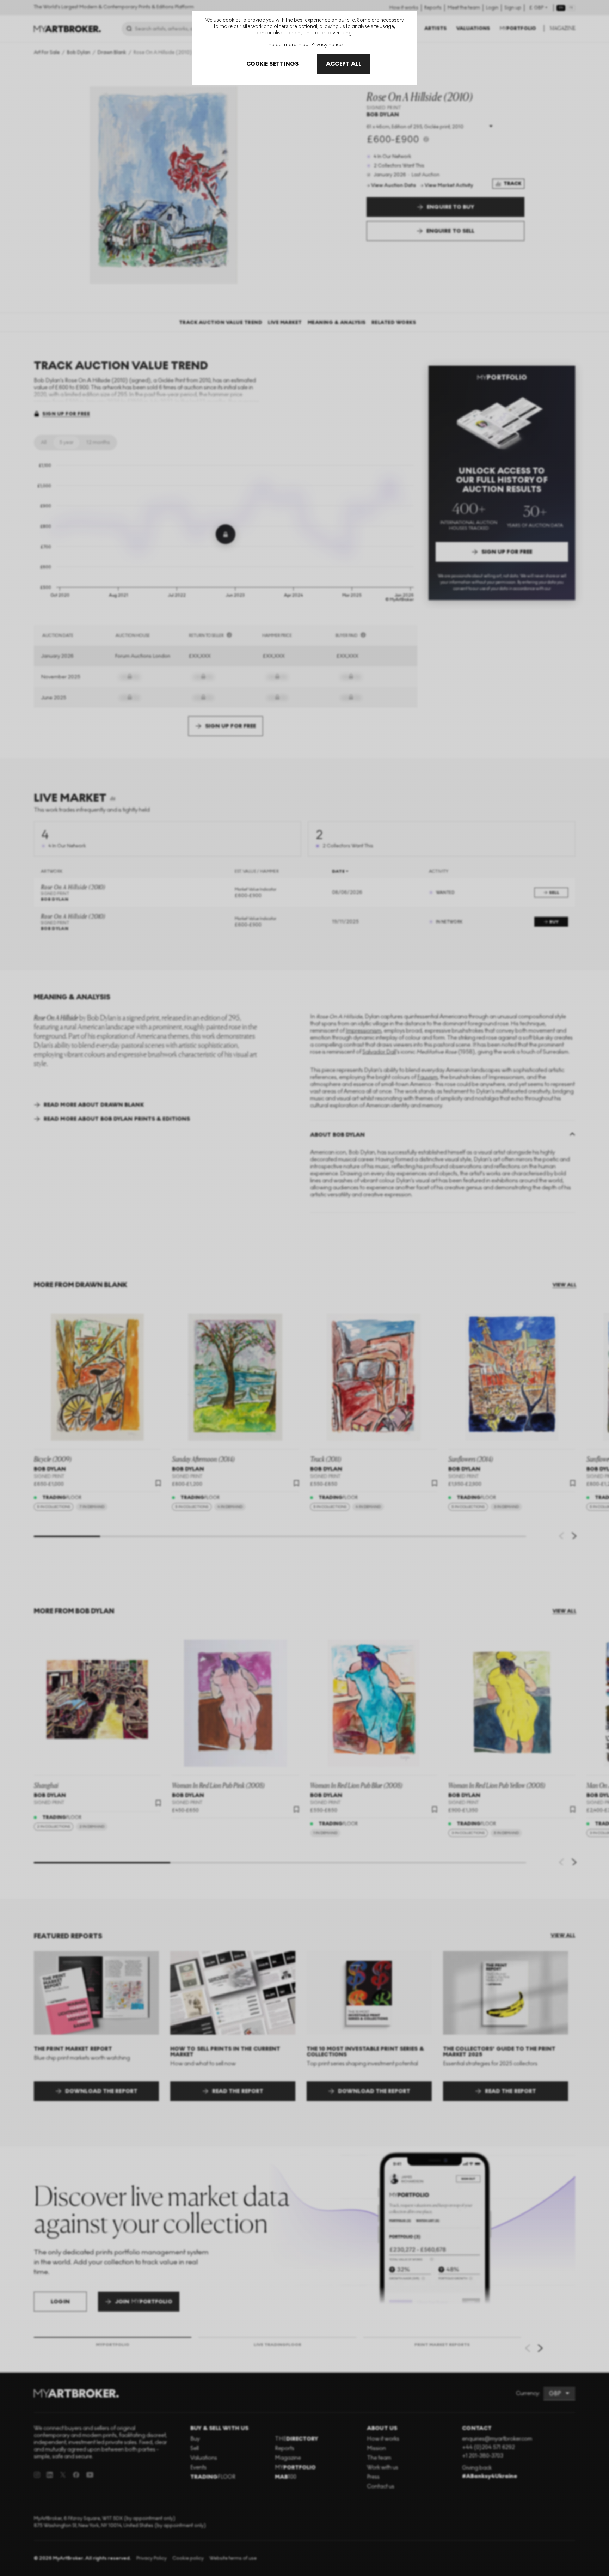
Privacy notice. (327, 45)
